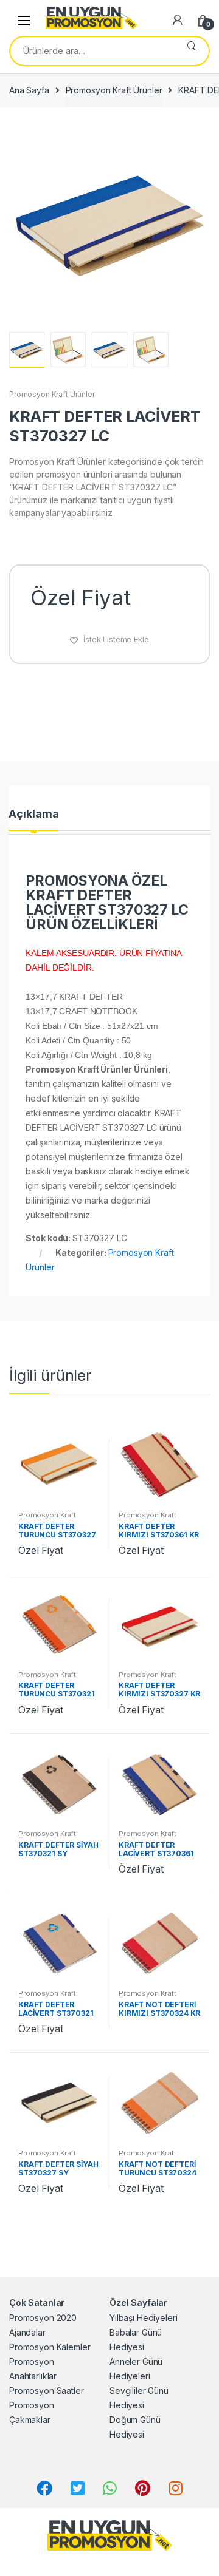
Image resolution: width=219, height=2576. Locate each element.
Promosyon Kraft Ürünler (114, 90)
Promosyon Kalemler (50, 2347)
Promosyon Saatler (47, 2391)
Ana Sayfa (29, 90)
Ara (191, 51)
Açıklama (33, 814)
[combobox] (92, 51)
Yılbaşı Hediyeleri (143, 2318)
